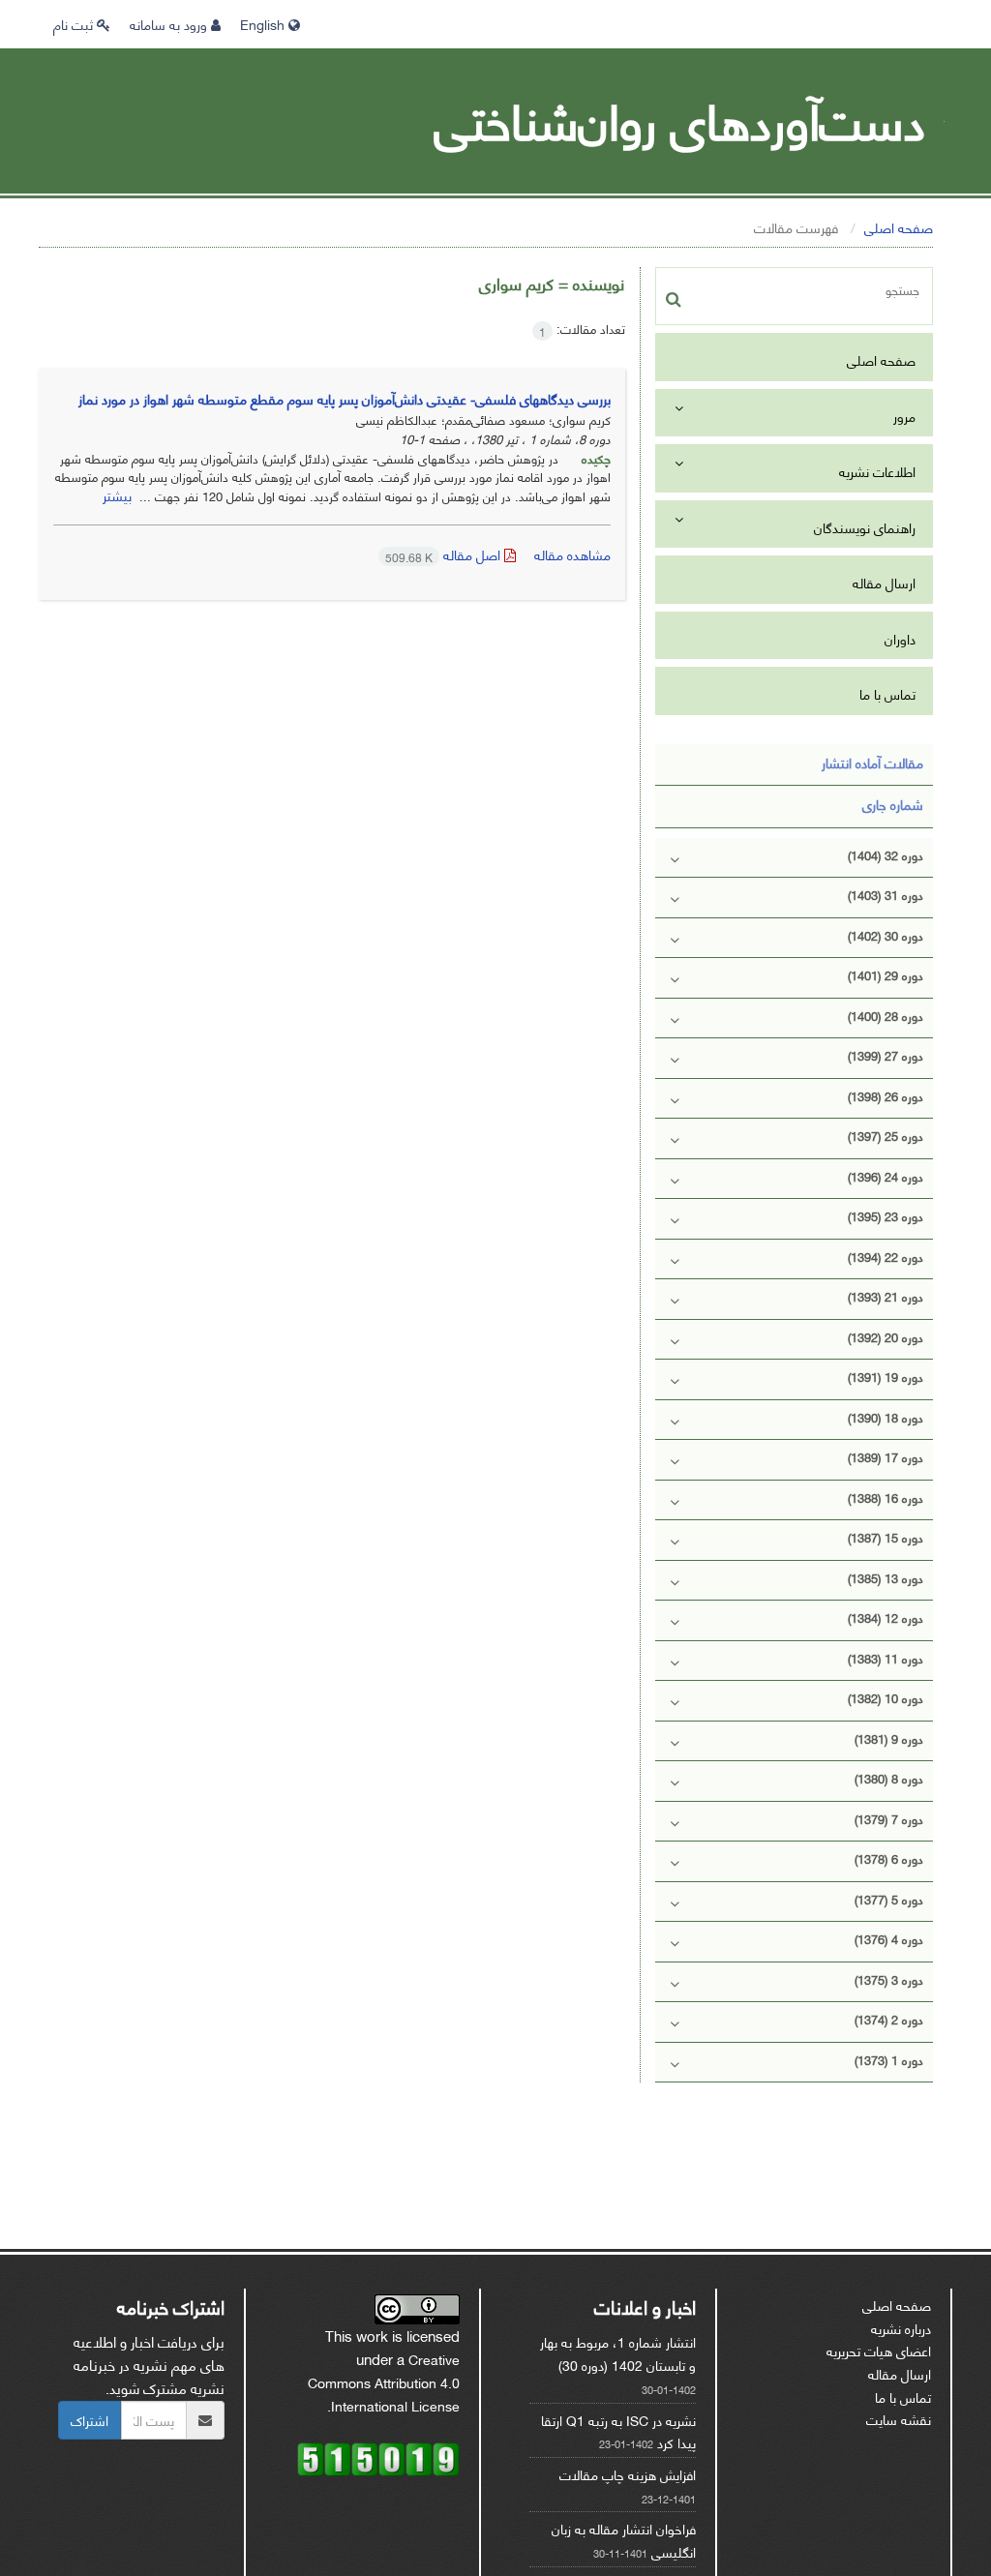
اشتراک (90, 2420)
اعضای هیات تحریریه (879, 2350)
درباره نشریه (901, 2328)
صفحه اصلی (899, 227)
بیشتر (117, 495)
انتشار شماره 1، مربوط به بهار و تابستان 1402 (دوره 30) (618, 2353)
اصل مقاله (445, 554)
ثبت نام (75, 24)
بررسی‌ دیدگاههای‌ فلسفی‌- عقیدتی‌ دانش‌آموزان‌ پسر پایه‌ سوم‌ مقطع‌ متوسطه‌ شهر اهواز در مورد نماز (345, 398)
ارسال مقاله (884, 582)
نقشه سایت (899, 2419)
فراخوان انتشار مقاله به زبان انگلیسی (624, 2540)
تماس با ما (887, 693)
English (264, 24)
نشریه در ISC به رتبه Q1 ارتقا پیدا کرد (618, 2431)
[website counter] (378, 2456)
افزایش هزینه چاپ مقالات (628, 2474)
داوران (900, 638)
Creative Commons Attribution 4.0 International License (384, 2381)
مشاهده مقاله (572, 554)
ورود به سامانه (170, 24)
